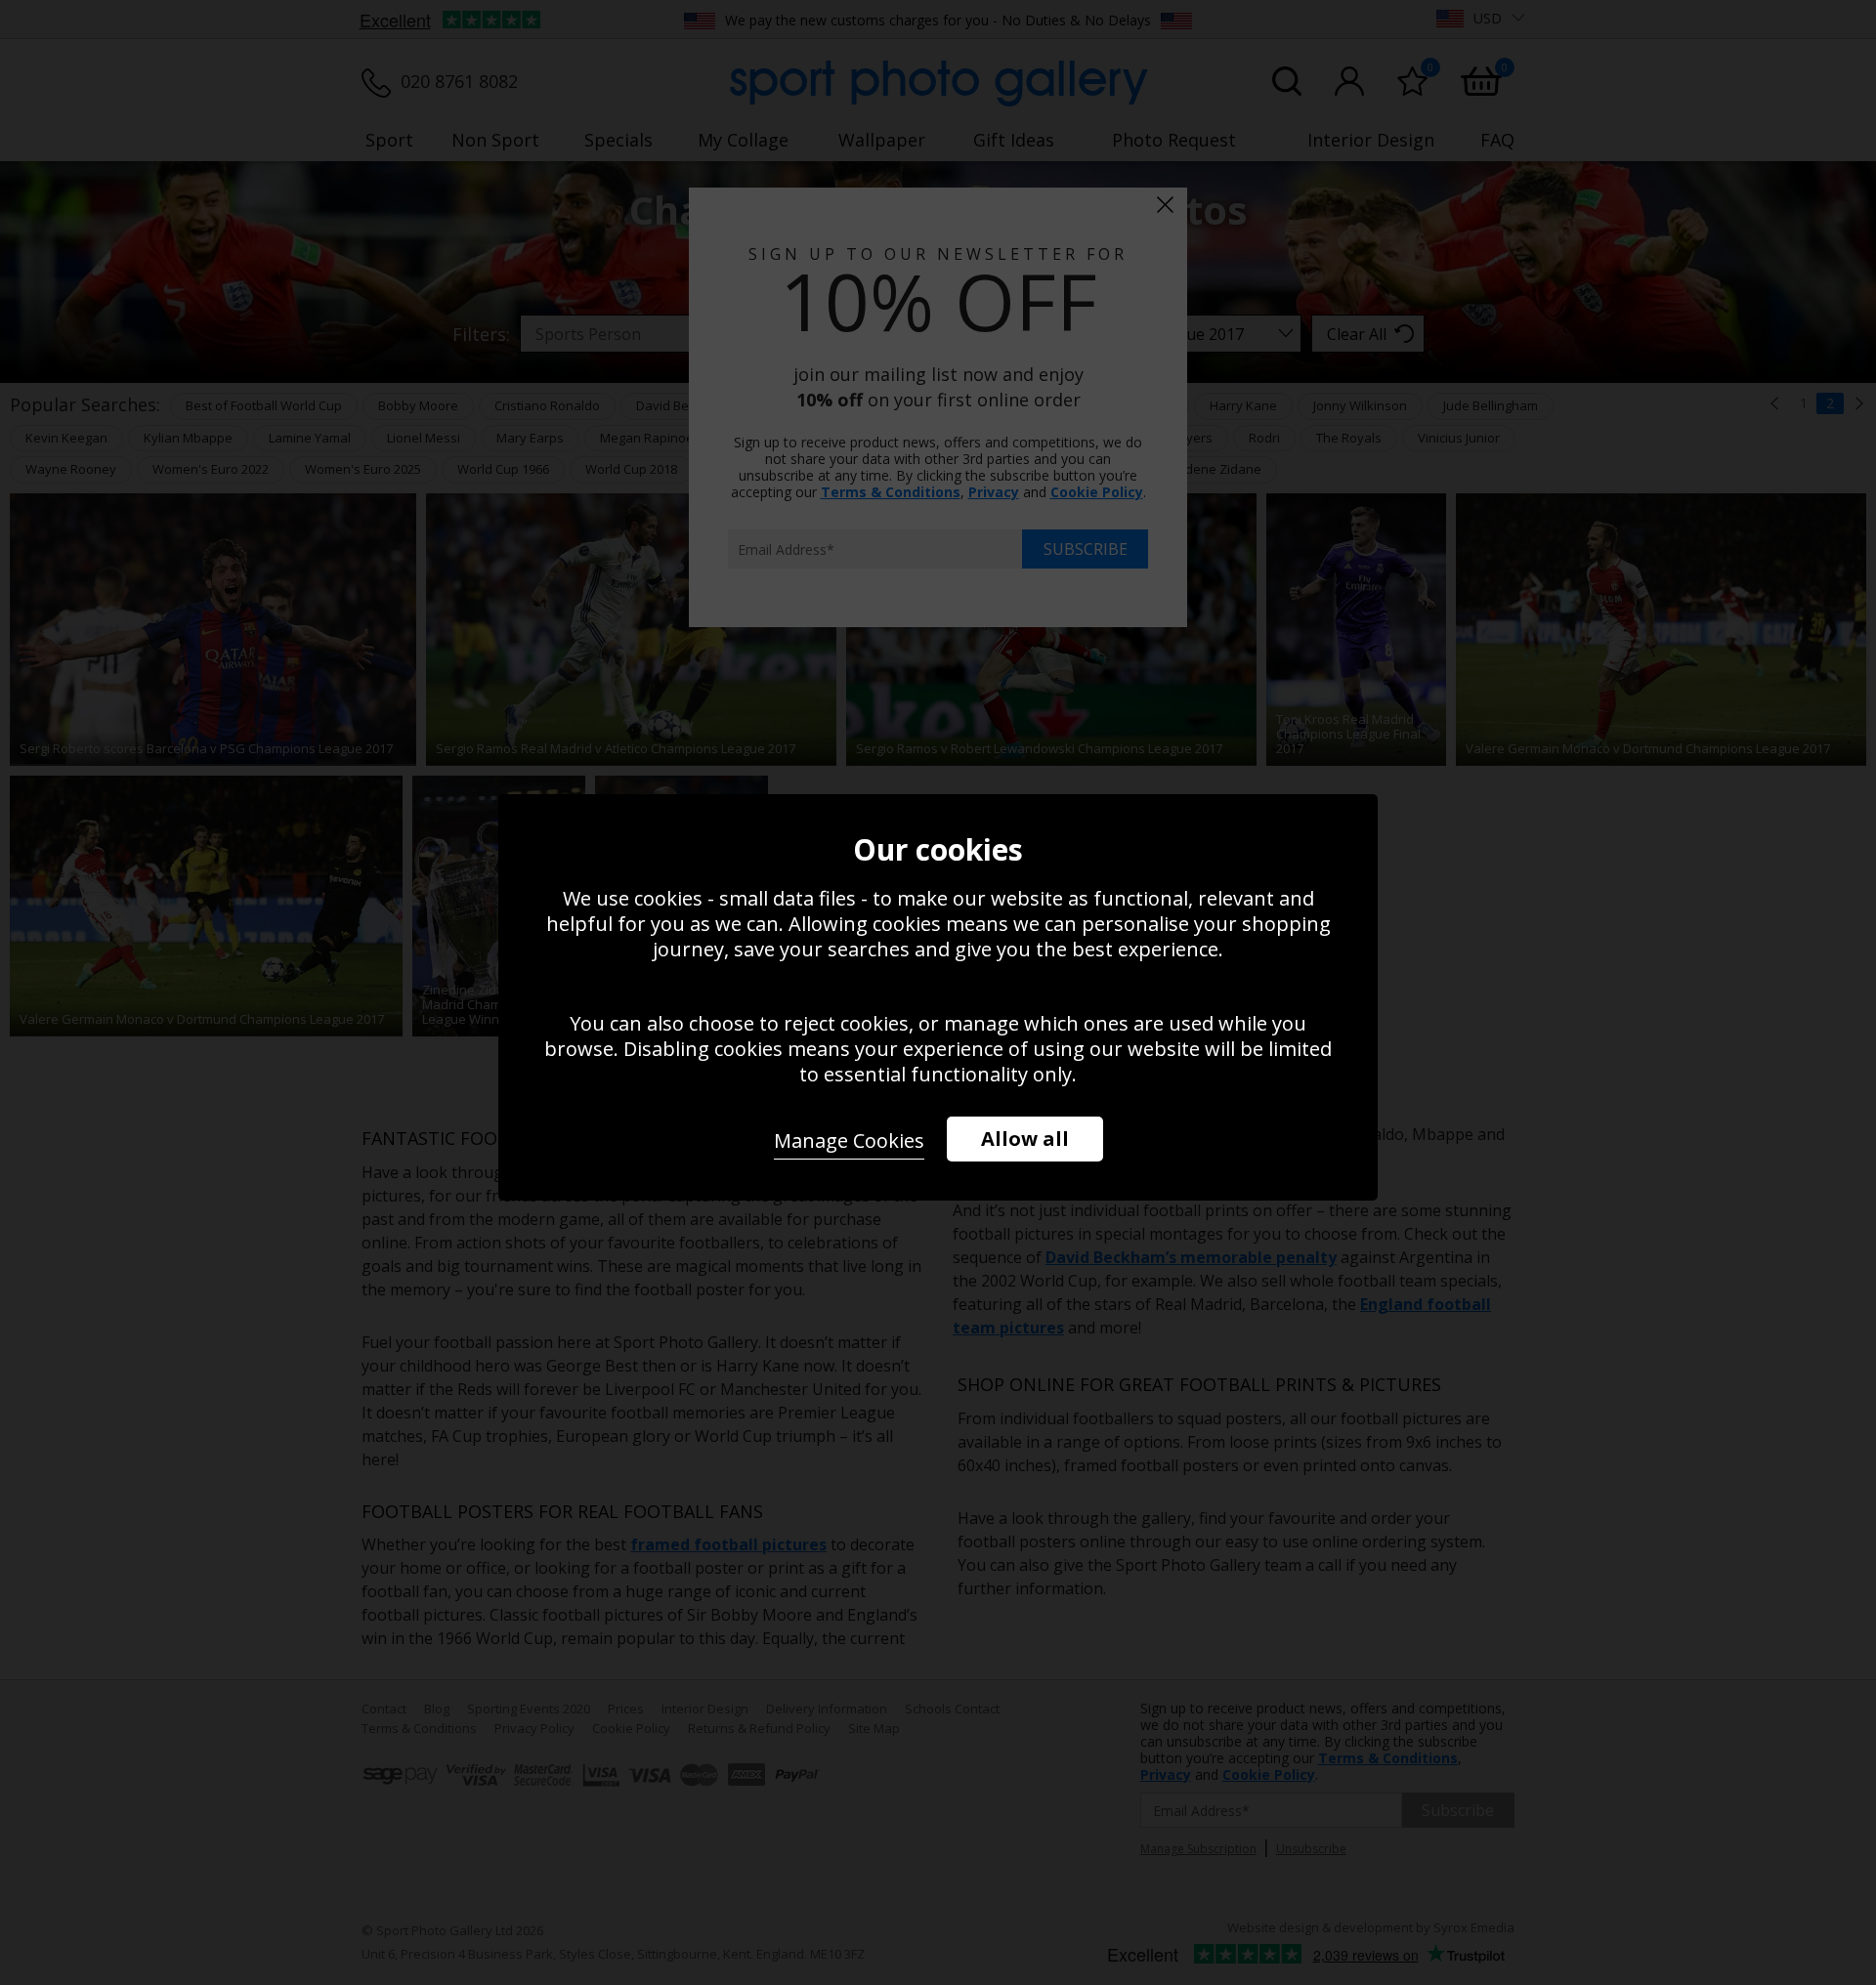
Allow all (1025, 1139)
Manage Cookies (849, 1140)
